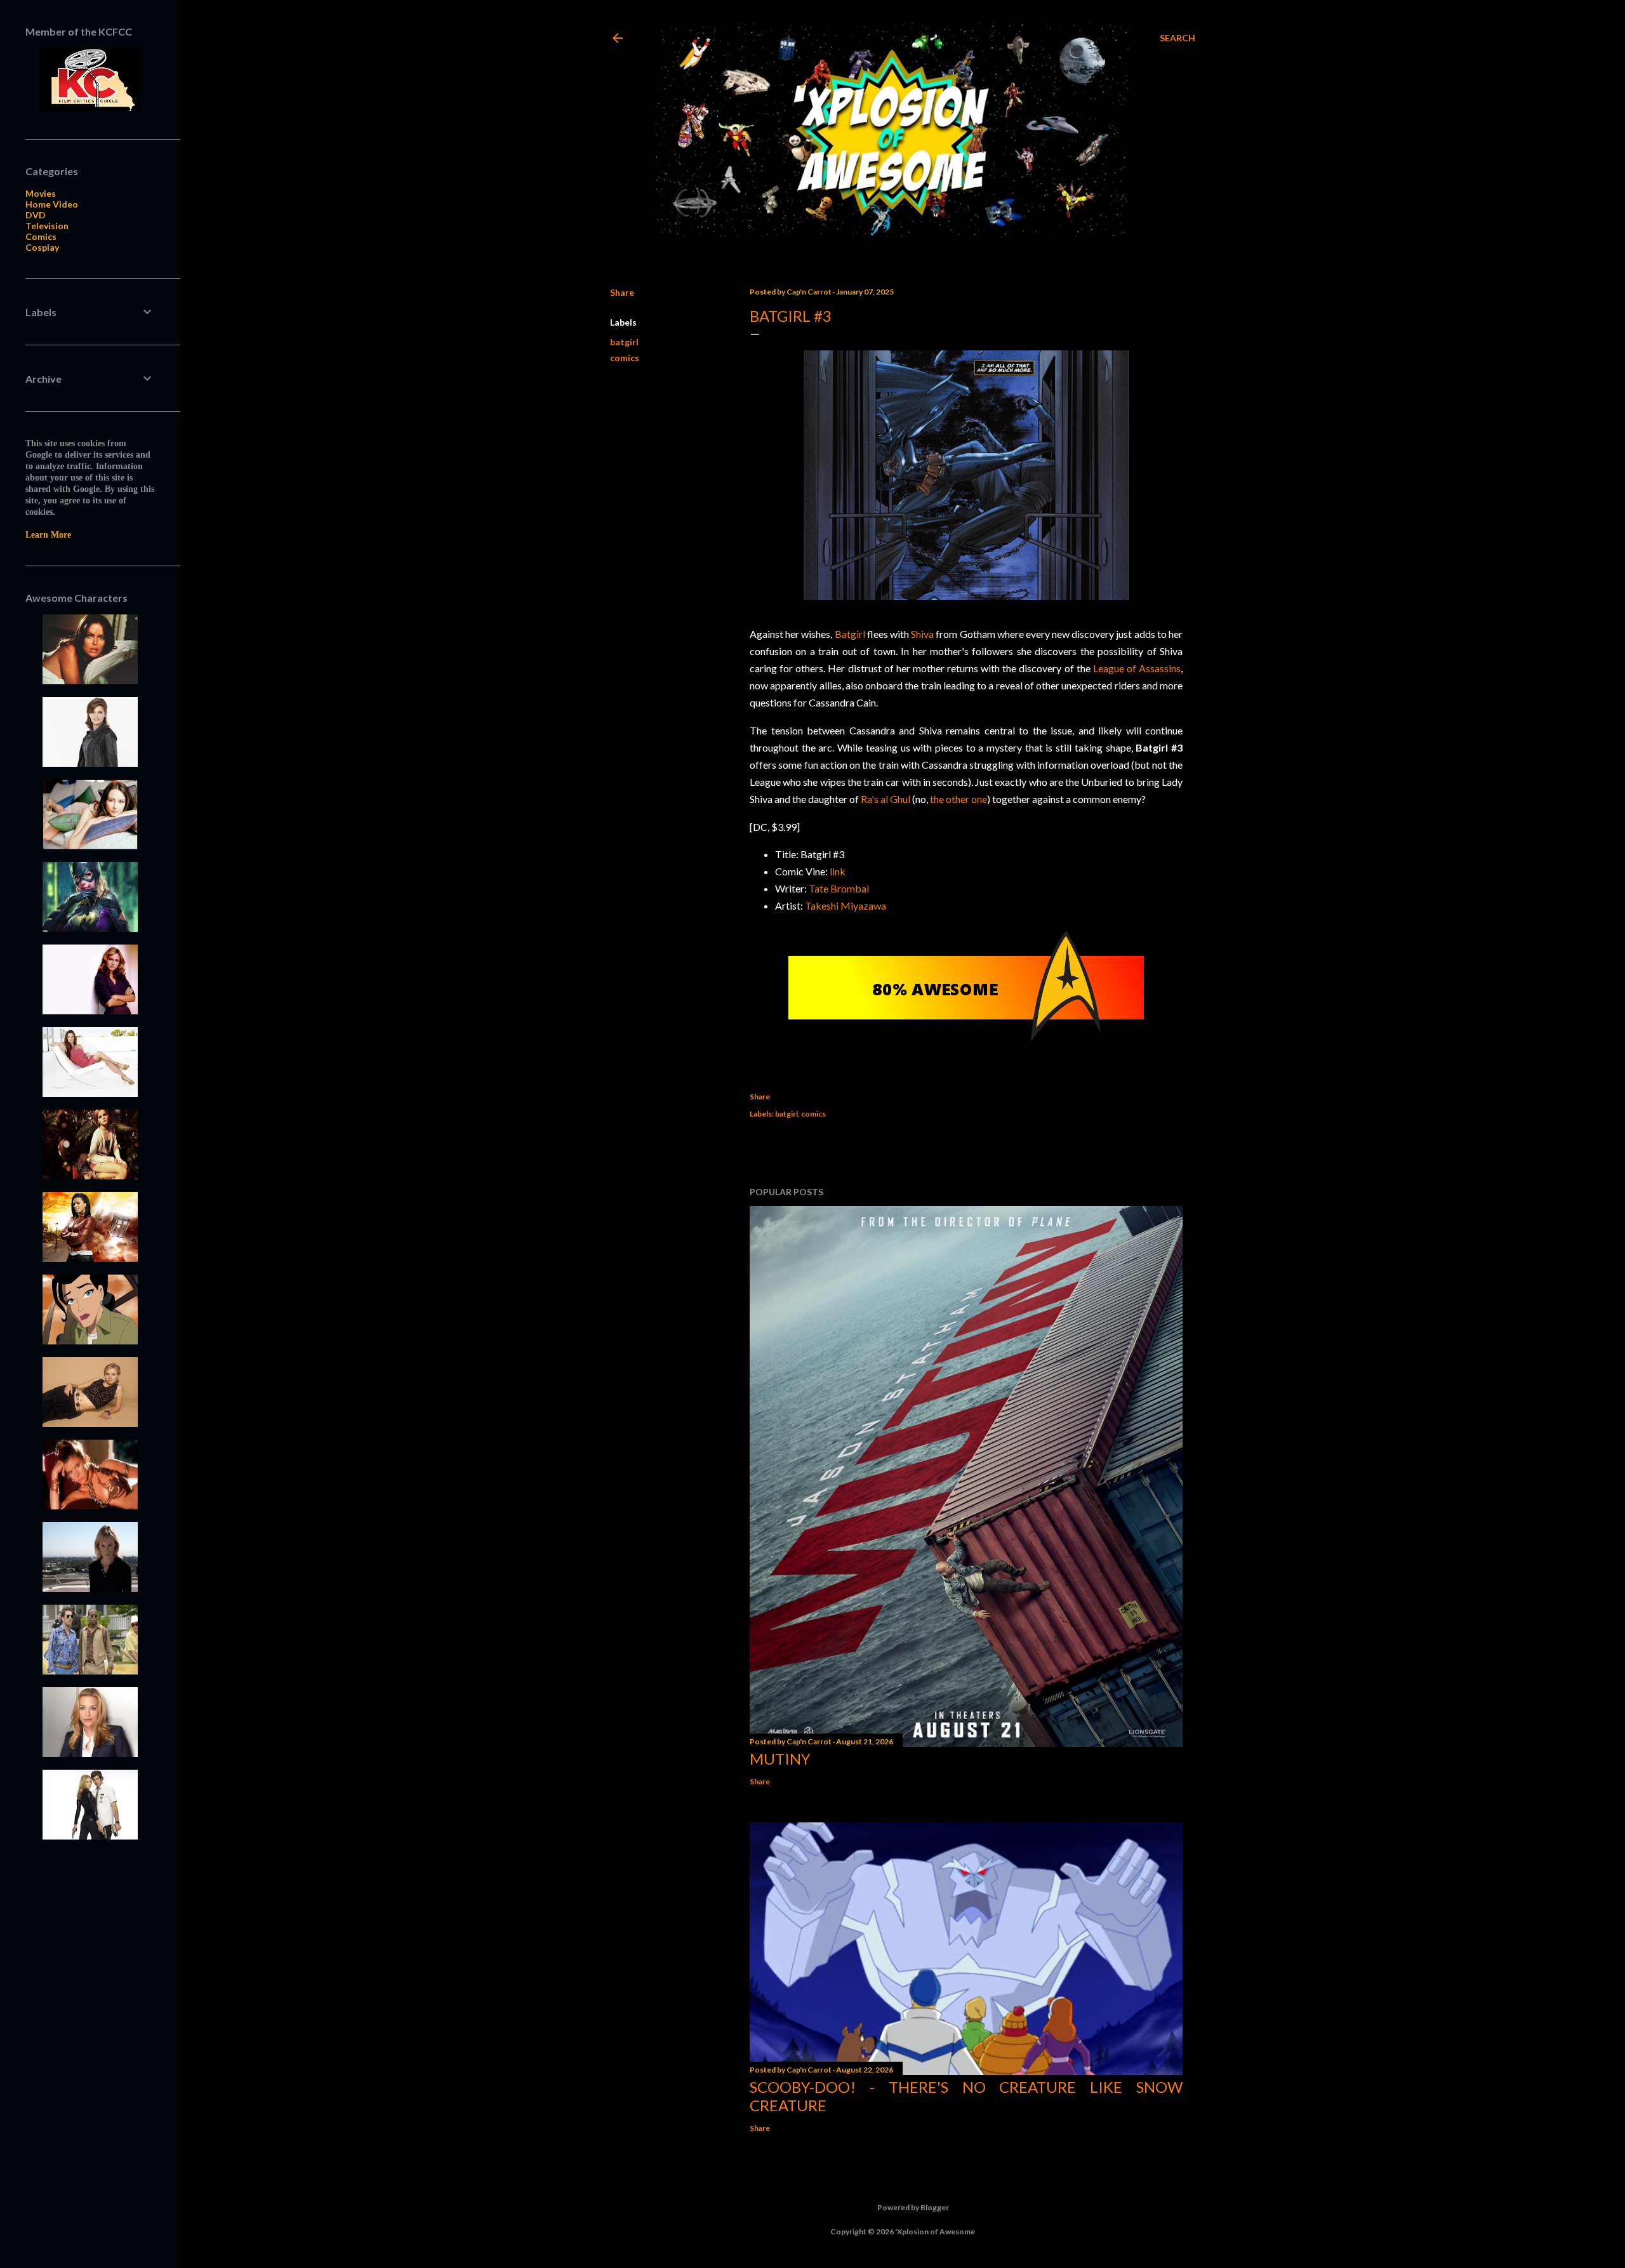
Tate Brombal (839, 888)
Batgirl (850, 634)
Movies (41, 193)
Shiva (922, 634)
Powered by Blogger (913, 2207)
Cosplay (42, 247)
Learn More (48, 535)
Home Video (52, 204)
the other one (958, 799)
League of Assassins (1137, 668)
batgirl (624, 342)
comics (625, 358)
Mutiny (780, 1759)
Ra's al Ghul (885, 799)
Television (47, 226)
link (838, 871)
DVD (36, 215)
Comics (41, 236)
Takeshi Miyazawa (846, 905)
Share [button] (622, 292)
